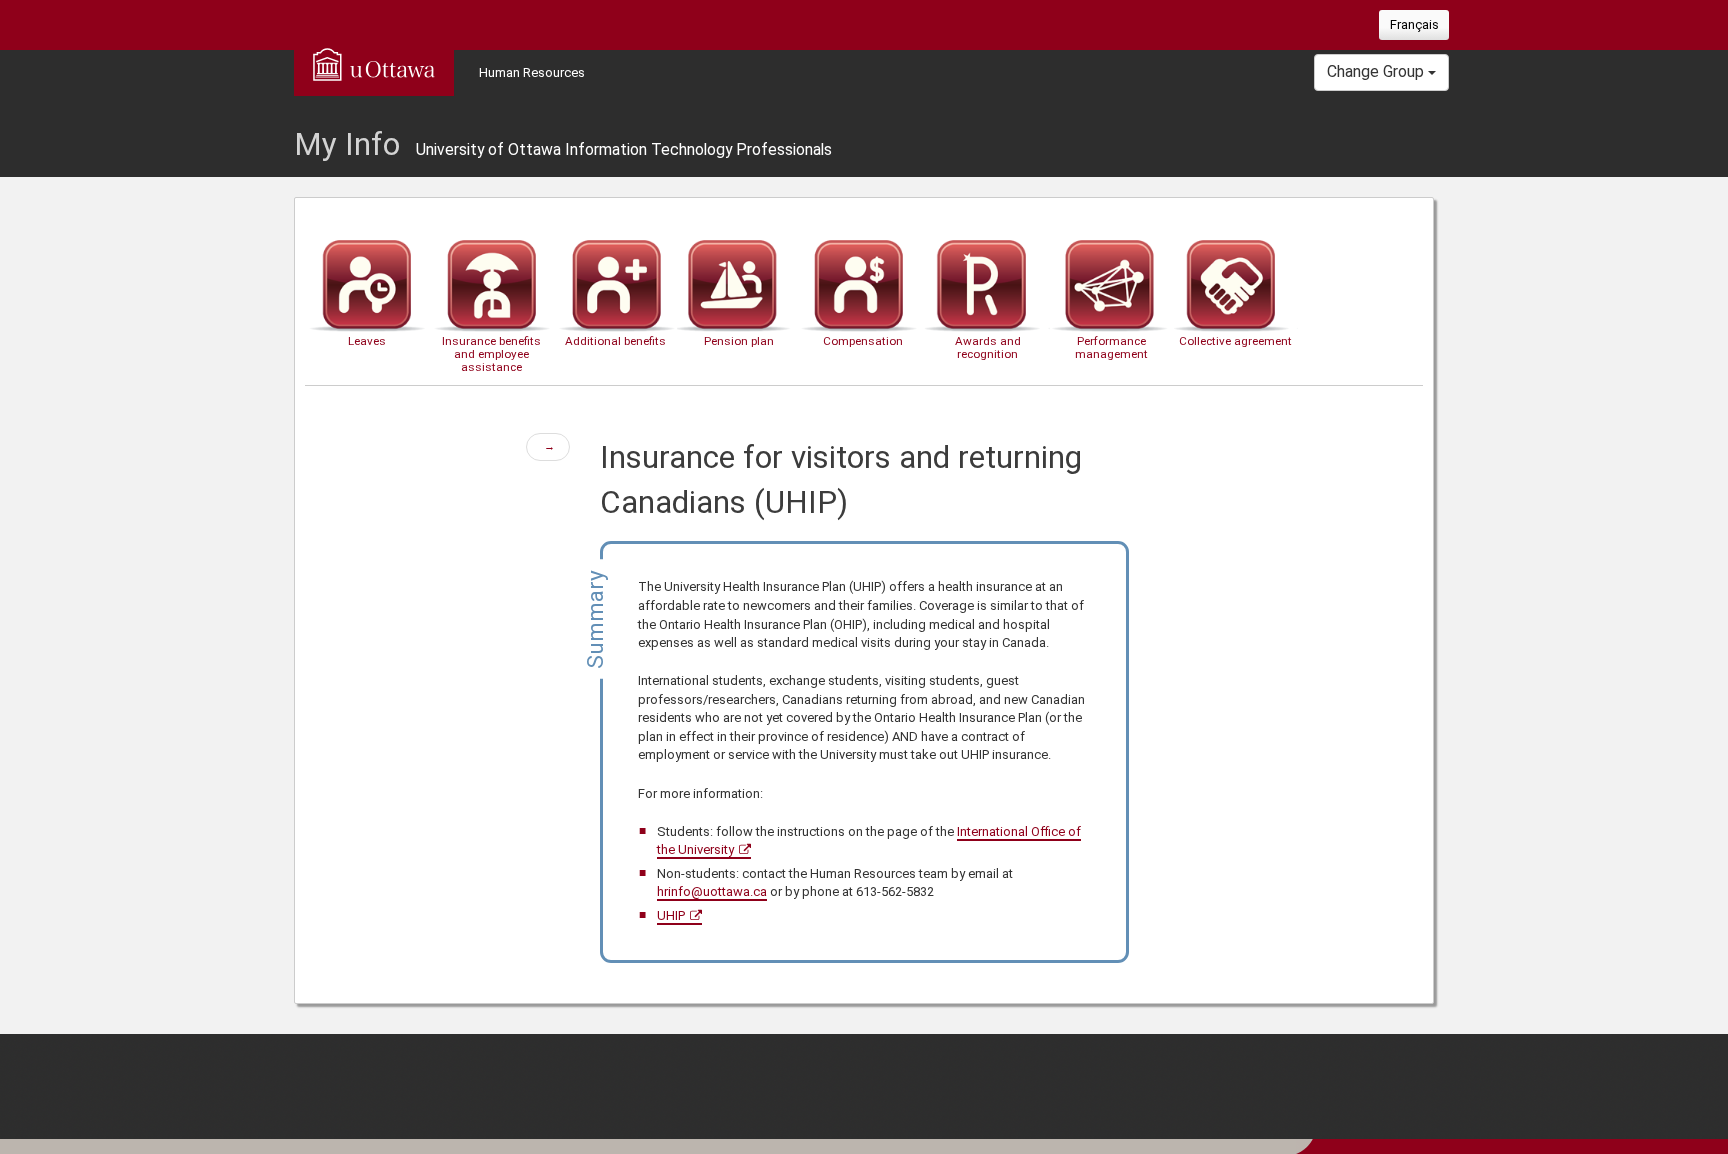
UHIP (671, 915)
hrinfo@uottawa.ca (712, 891)
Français (1414, 24)
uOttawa (374, 64)
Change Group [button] (1377, 71)
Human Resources (532, 72)
